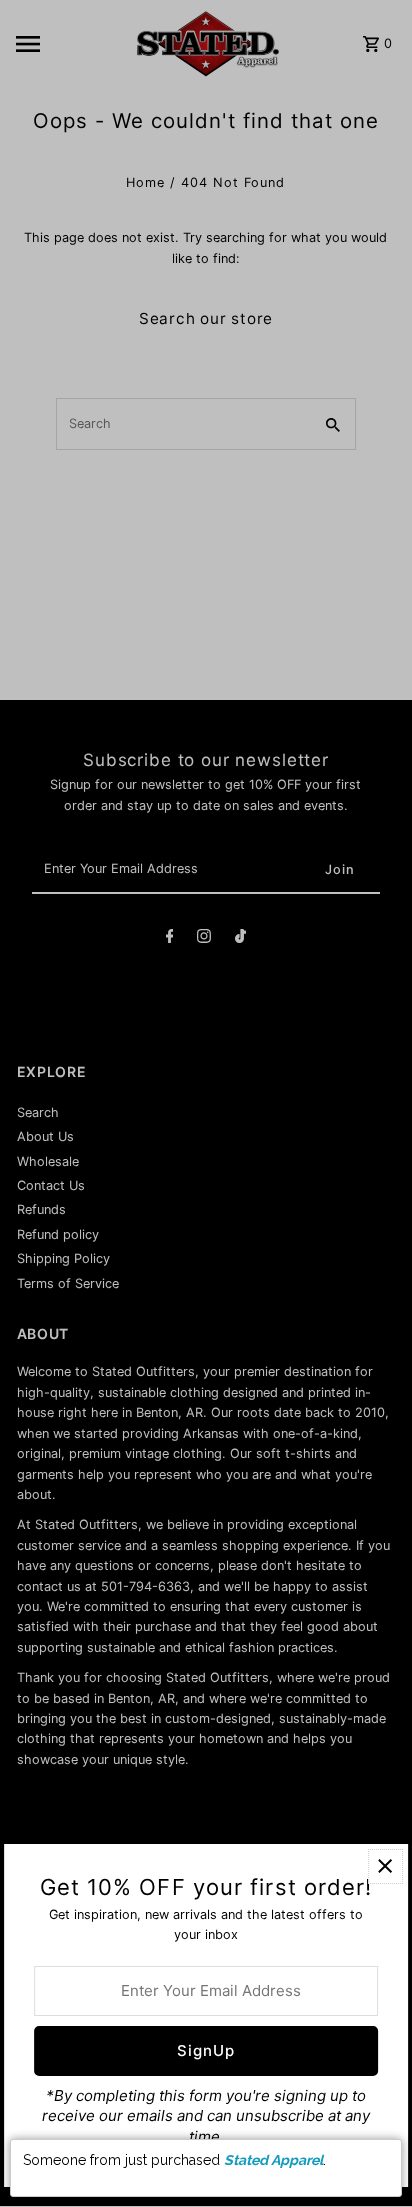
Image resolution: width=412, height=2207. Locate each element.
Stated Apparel (273, 2160)
